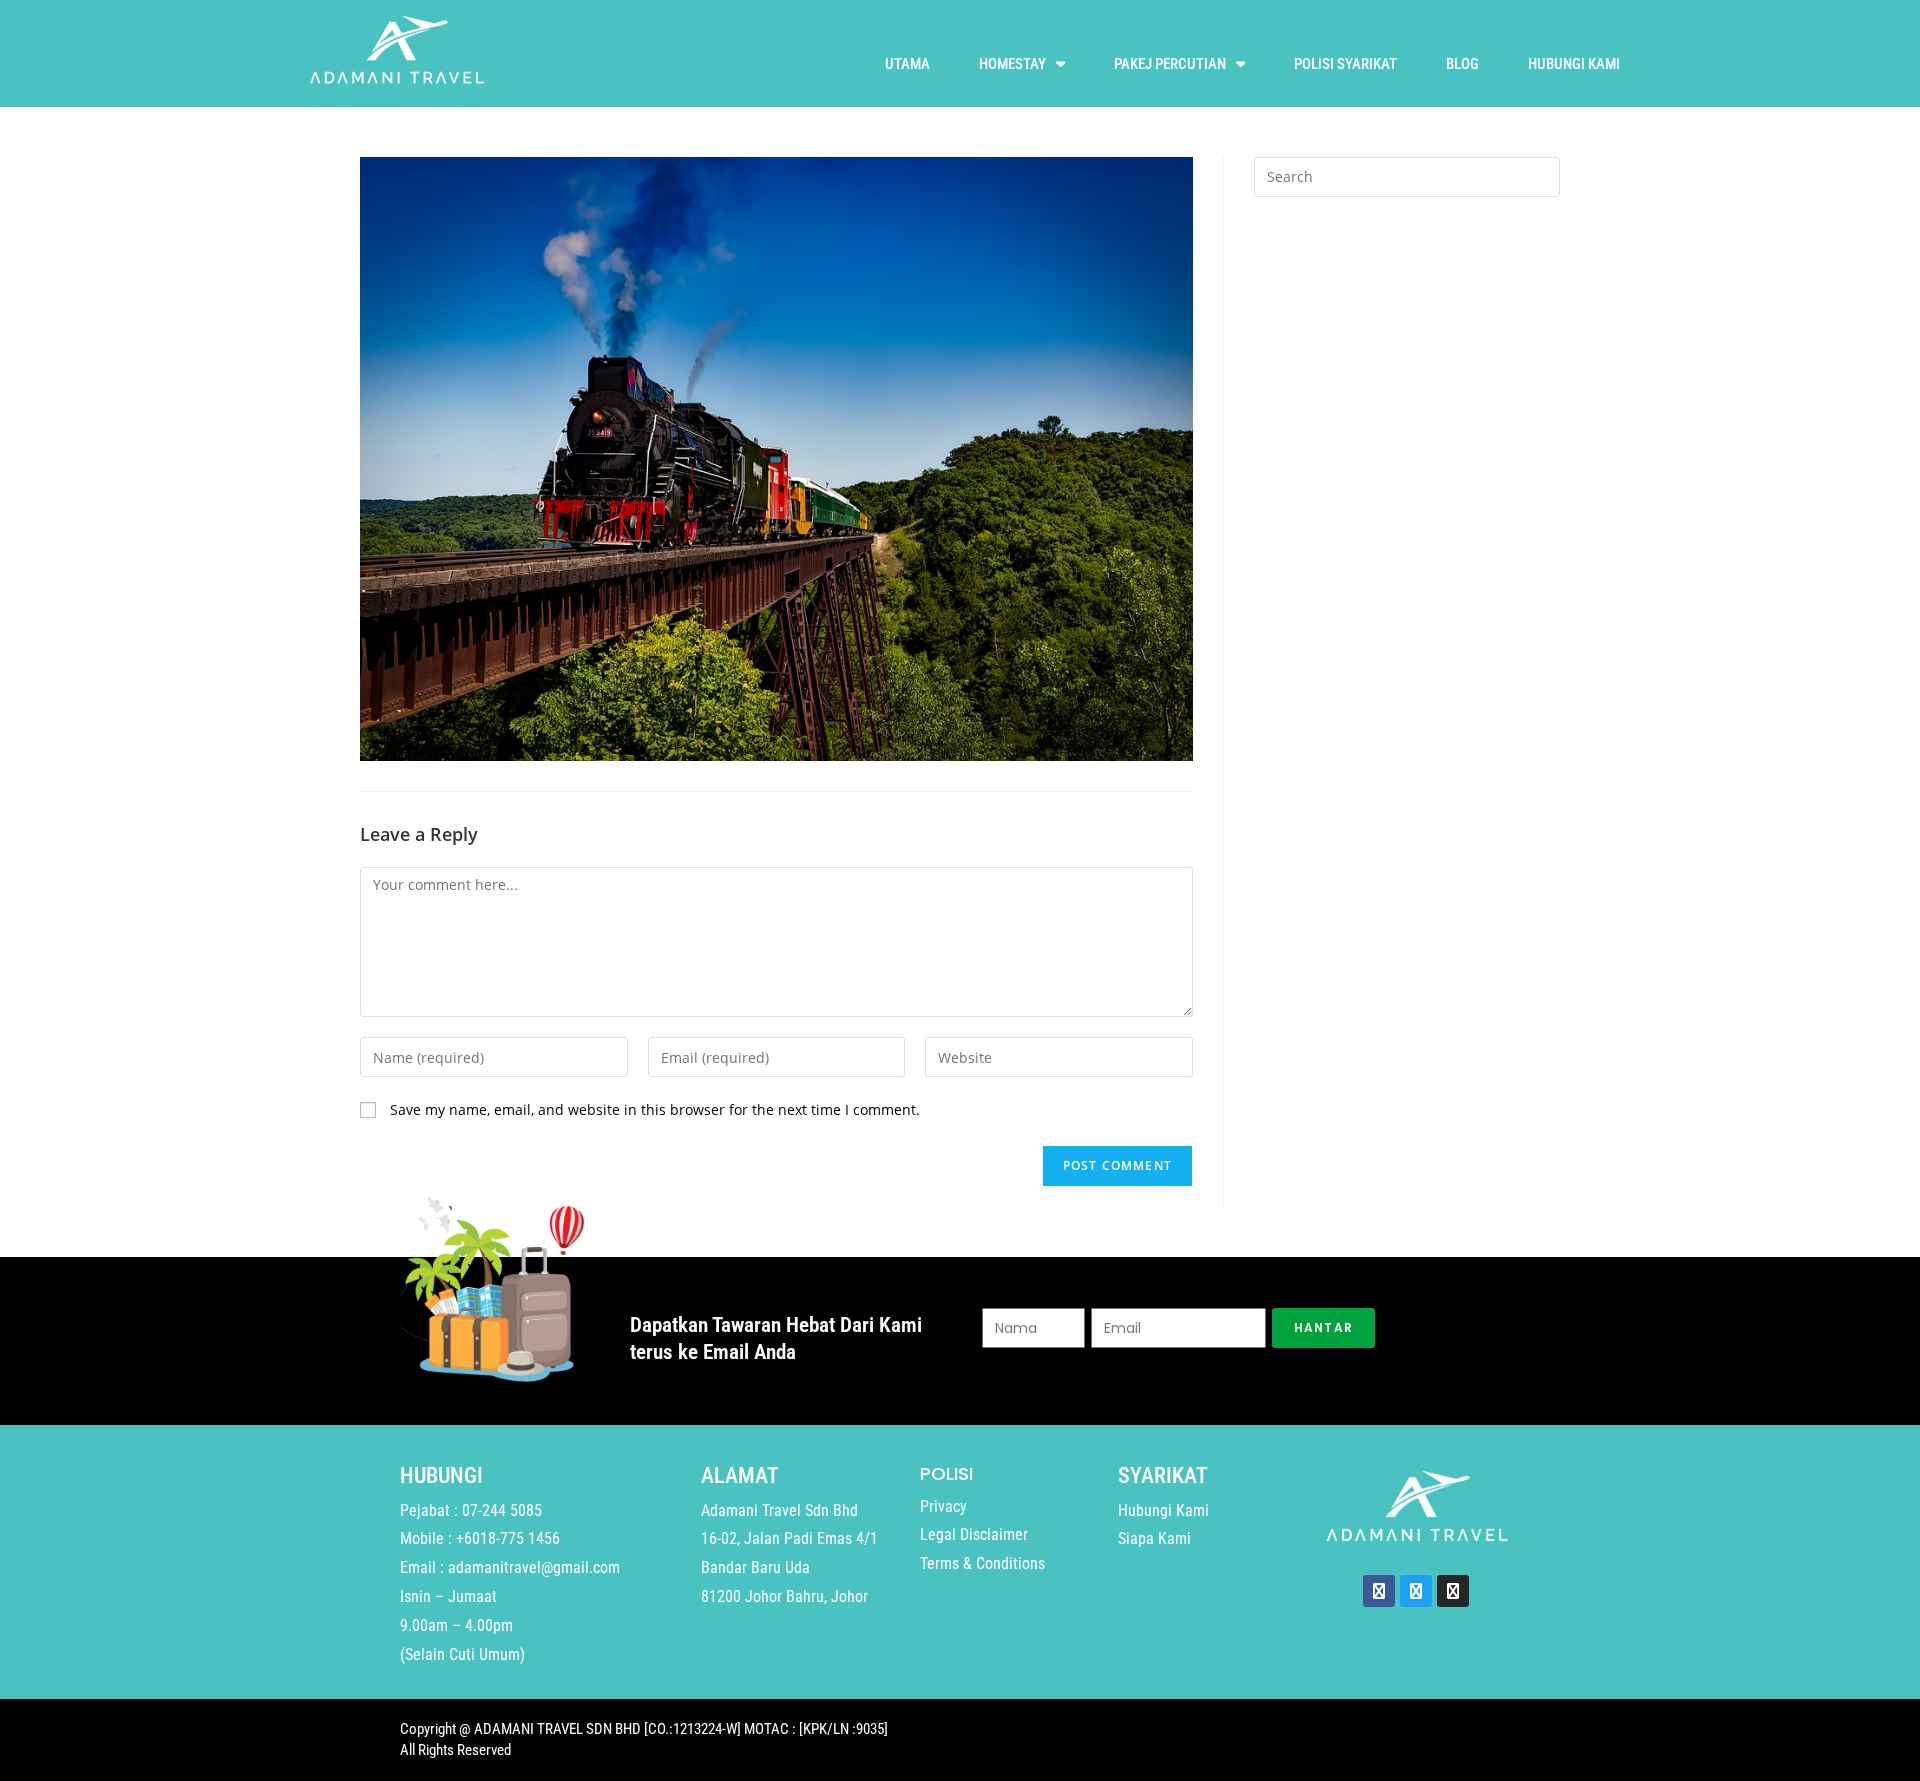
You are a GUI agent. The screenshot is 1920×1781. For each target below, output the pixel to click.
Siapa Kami (1154, 1538)
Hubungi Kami (1574, 64)
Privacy (943, 1506)
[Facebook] (1379, 1591)
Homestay (1012, 64)
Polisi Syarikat (1345, 64)
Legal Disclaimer (974, 1534)
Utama (907, 64)
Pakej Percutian (1170, 64)
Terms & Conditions (982, 1563)
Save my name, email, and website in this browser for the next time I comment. (655, 1109)
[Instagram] (1453, 1591)
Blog (1462, 64)
